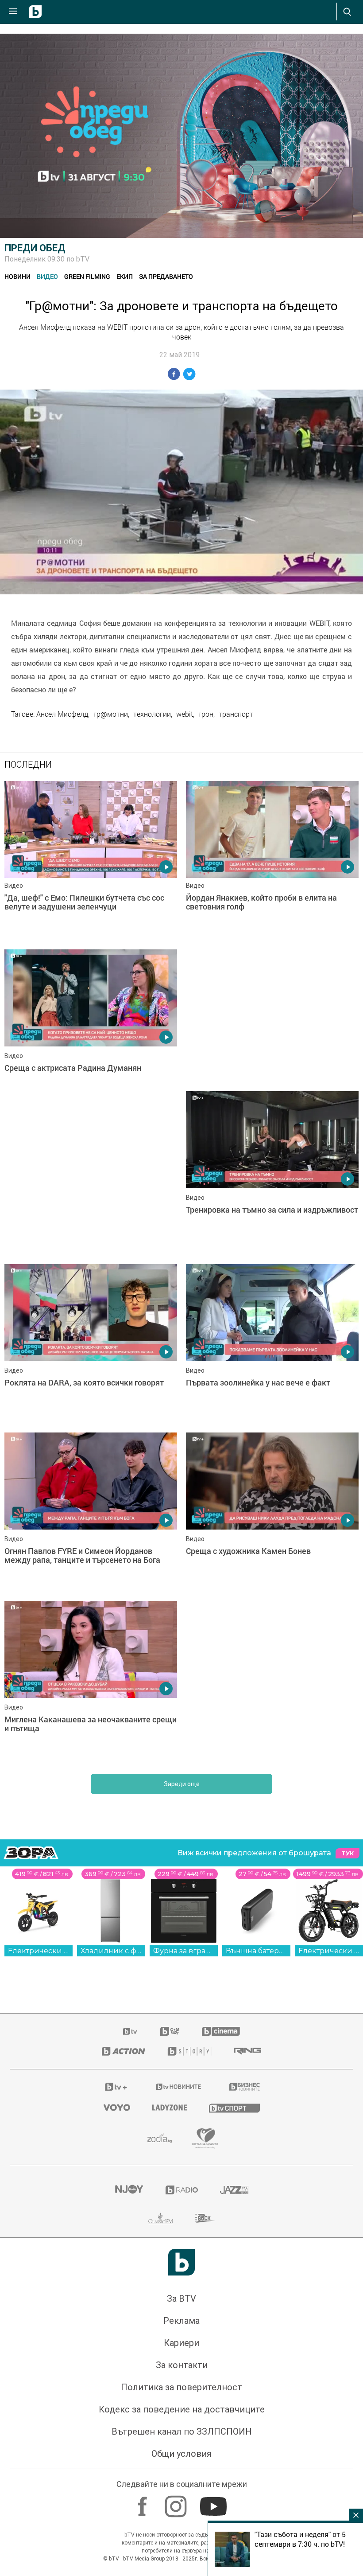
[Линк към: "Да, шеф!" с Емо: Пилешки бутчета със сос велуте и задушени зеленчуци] (91, 861)
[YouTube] (214, 2502)
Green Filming (87, 276)
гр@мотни (111, 714)
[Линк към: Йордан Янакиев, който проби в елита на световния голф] (272, 861)
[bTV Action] (124, 2051)
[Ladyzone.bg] (170, 2108)
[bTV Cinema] (221, 2031)
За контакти (182, 2365)
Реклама (181, 2321)
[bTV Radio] (182, 2190)
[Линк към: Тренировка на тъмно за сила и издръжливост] (272, 1171)
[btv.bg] (131, 2031)
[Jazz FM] (234, 2190)
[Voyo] (117, 2108)
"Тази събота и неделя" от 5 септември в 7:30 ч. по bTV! (300, 2539)
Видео (47, 276)
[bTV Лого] (181, 2262)
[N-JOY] (129, 2190)
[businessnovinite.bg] (245, 2087)
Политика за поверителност (181, 2387)
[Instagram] (177, 2502)
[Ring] (247, 2051)
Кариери (181, 2343)
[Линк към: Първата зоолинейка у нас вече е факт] (272, 1344)
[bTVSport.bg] (234, 2108)
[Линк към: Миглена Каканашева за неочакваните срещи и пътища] (91, 1681)
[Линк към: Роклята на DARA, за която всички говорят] (91, 1344)
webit (185, 714)
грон (206, 714)
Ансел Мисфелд (62, 714)
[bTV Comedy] (170, 2031)
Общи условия (181, 2454)
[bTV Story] (189, 2051)
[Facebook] (144, 2502)
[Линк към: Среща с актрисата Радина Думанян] (91, 1029)
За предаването (166, 276)
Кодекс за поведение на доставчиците (182, 2409)
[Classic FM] (161, 2218)
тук (348, 1853)
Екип (125, 276)
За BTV (181, 2299)
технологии (152, 714)
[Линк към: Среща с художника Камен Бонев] (272, 1512)
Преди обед (35, 248)
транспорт (236, 714)
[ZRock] (205, 2218)
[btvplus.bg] (116, 2087)
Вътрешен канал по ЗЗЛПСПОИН (182, 2432)
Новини (17, 276)
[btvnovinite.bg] (179, 2087)
